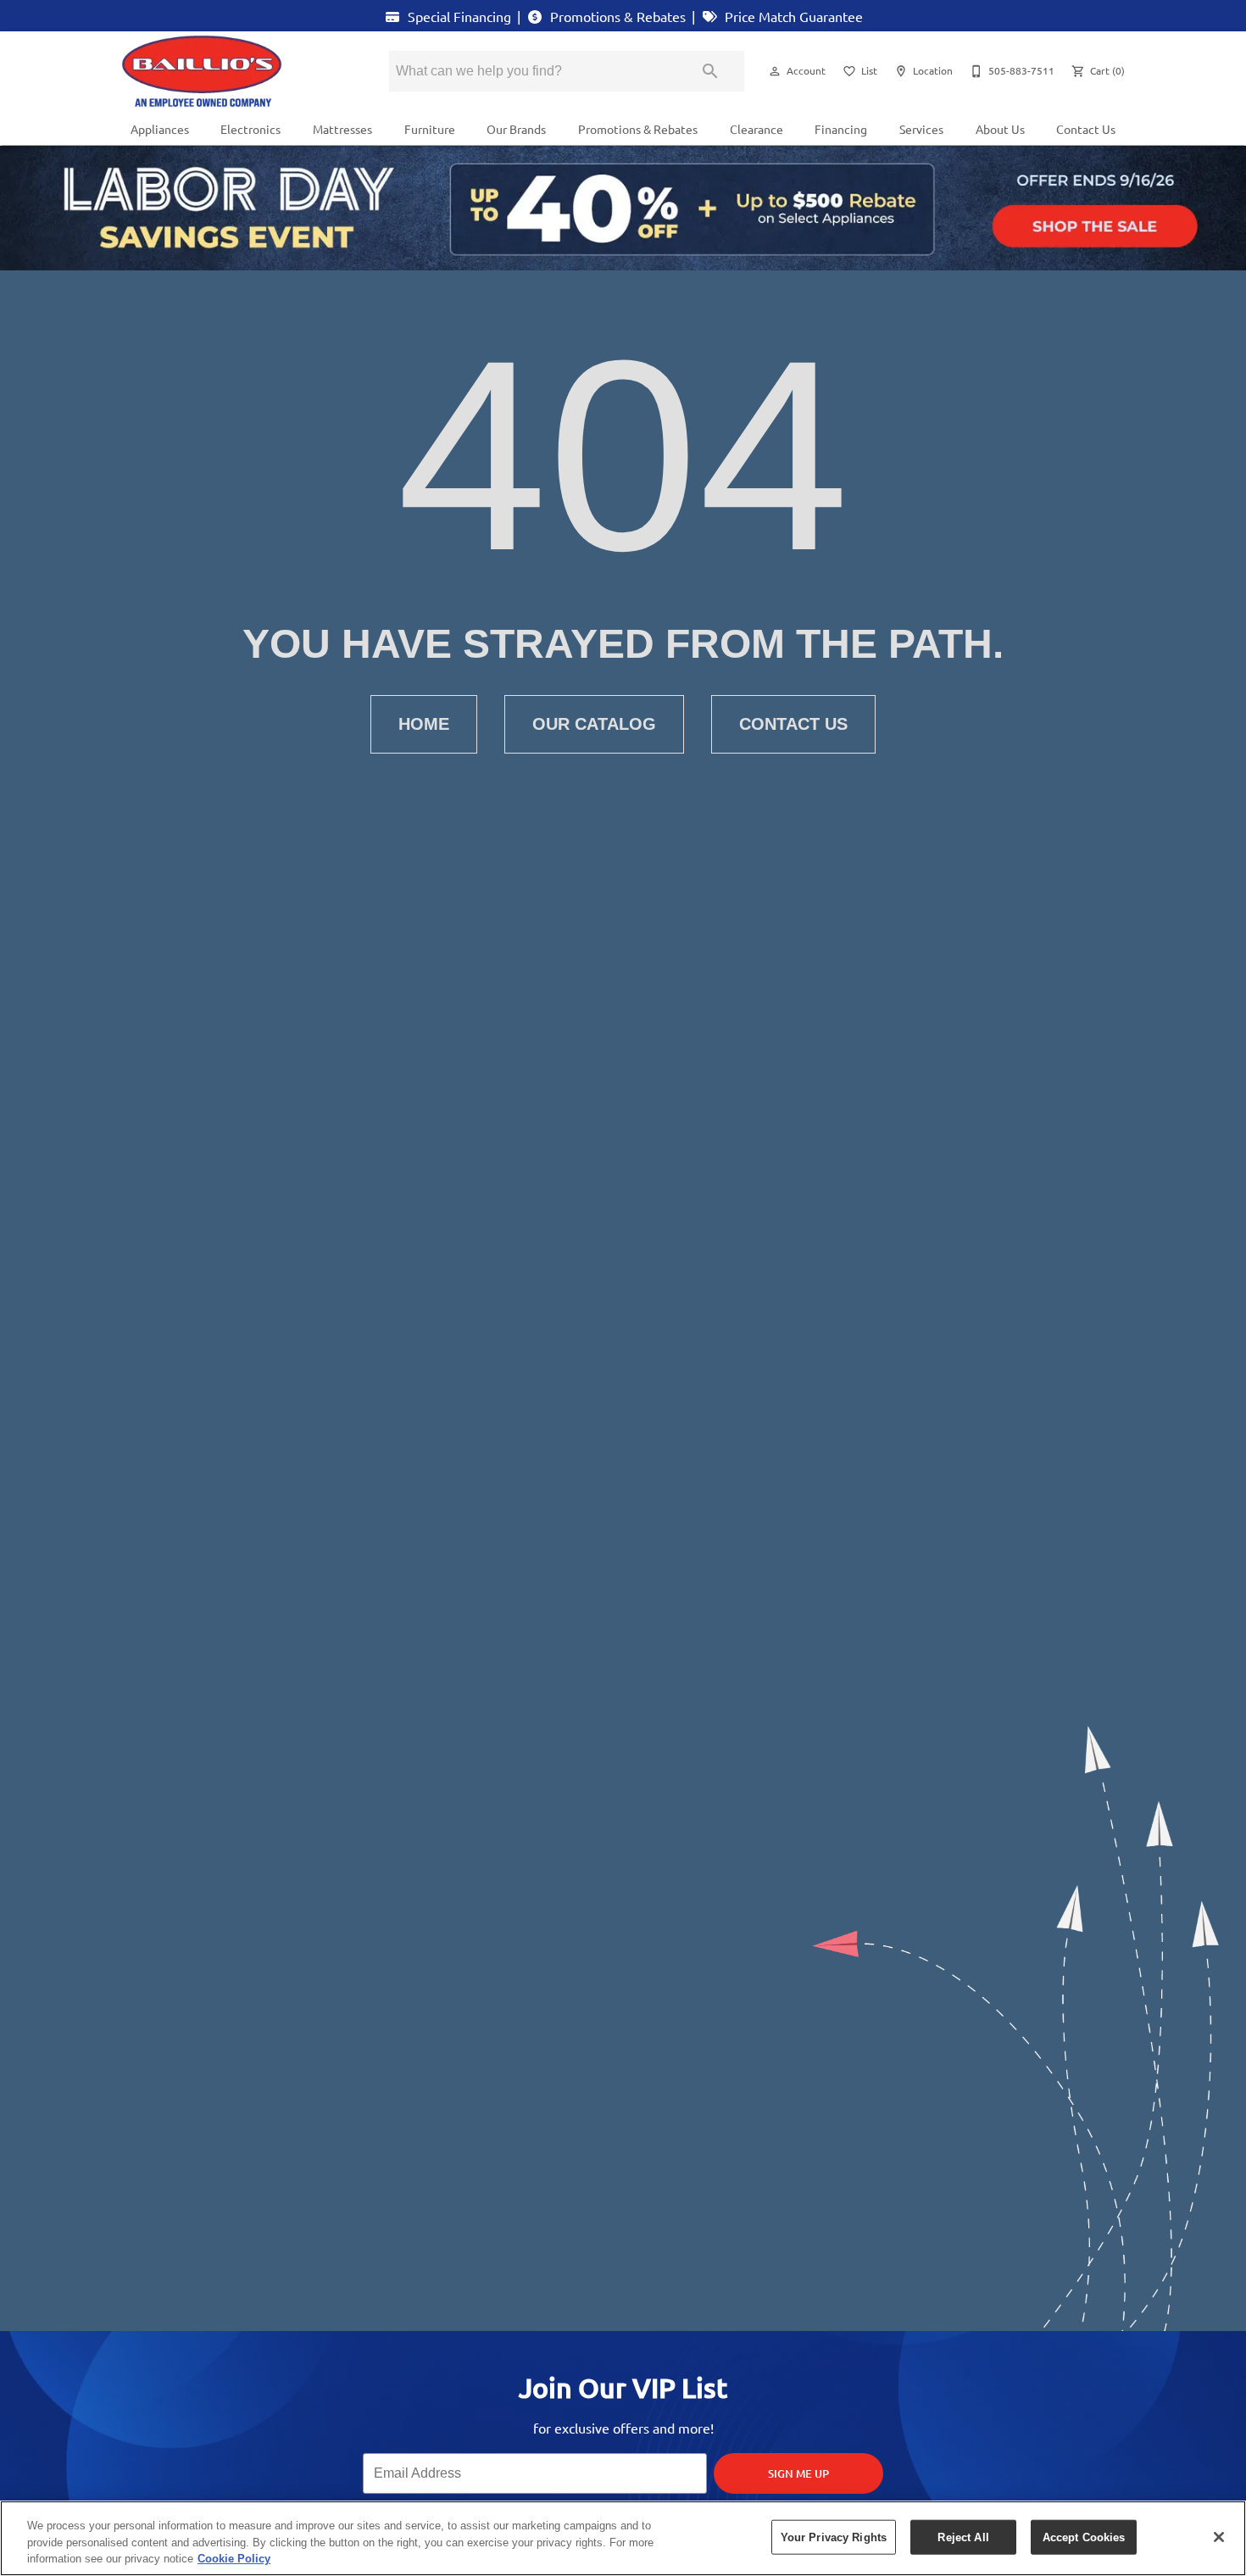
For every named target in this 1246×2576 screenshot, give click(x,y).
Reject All (963, 2537)
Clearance (756, 129)
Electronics (250, 129)
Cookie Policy (234, 2559)
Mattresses (342, 129)
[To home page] (231, 71)
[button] (775, 71)
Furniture (430, 129)
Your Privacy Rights (834, 2537)
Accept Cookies (1084, 2537)
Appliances (160, 129)
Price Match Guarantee (792, 16)
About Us (1000, 129)
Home (424, 724)
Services (921, 129)
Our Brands (516, 129)
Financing (841, 129)
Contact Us (1086, 129)
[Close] (1219, 2537)
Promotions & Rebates (616, 16)
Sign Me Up (798, 2473)
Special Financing (458, 16)
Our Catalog (594, 724)
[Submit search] (710, 71)
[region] (623, 2538)
